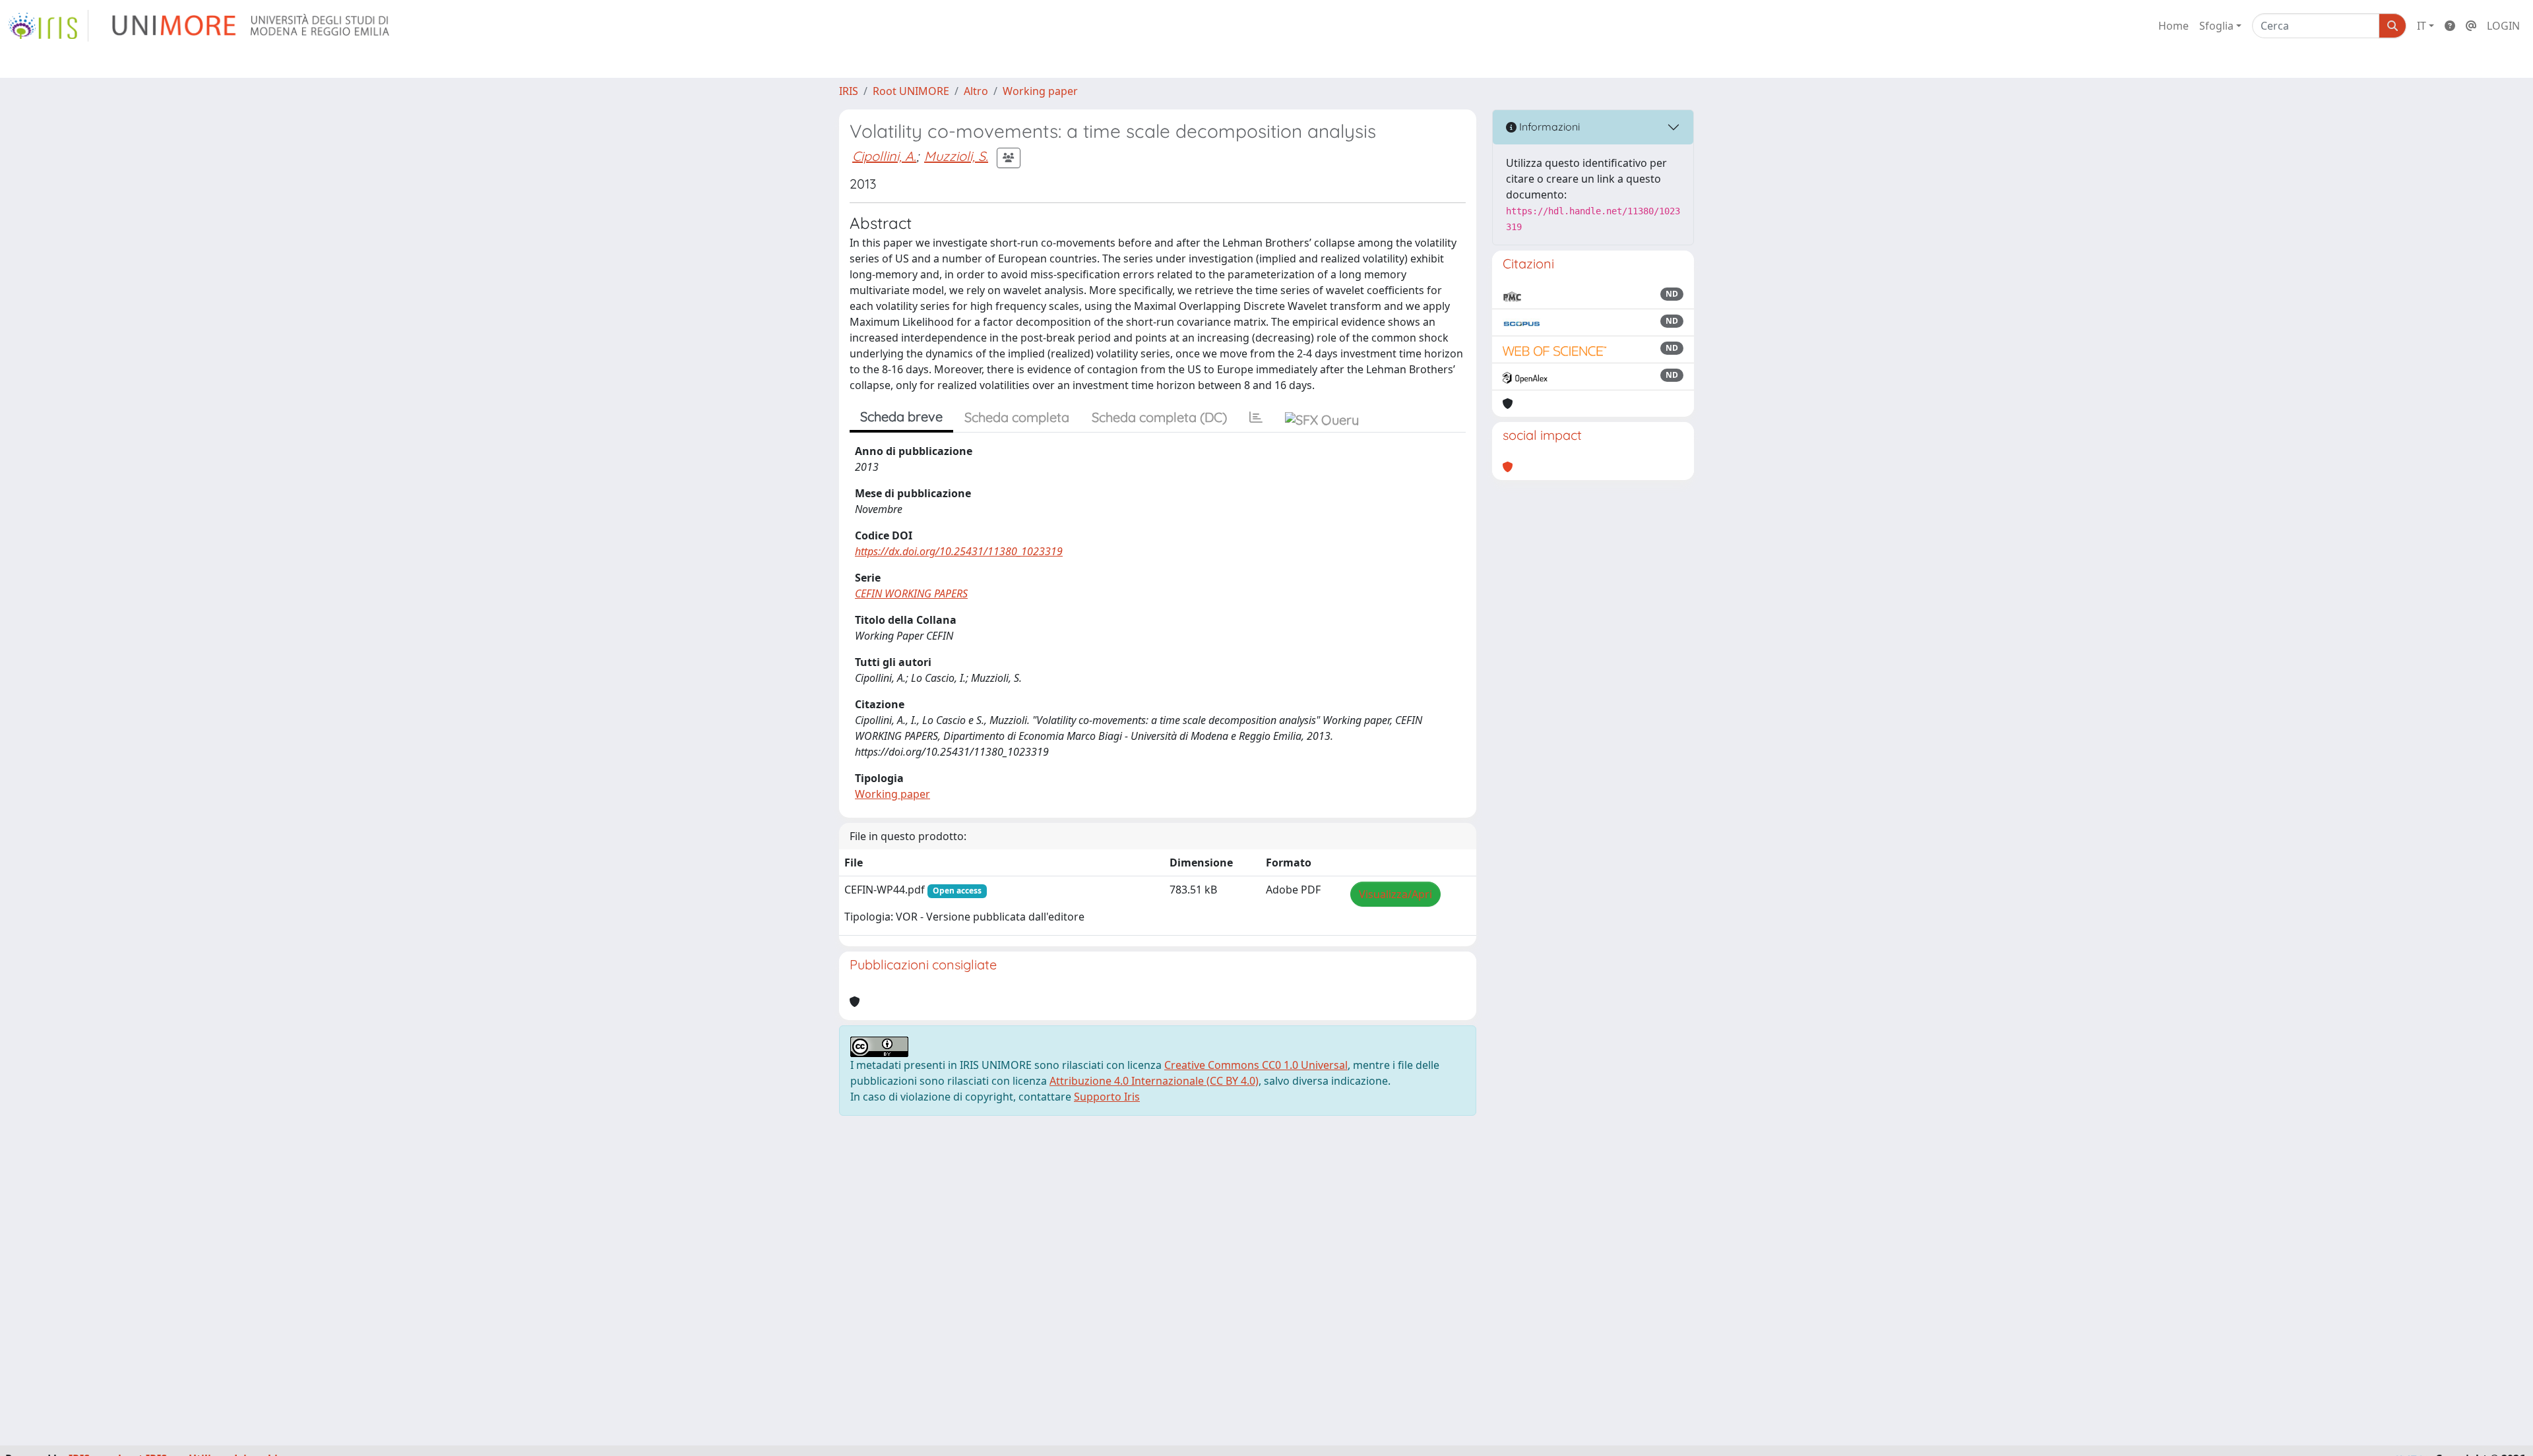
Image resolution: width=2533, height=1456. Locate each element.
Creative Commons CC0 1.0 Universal (1256, 1065)
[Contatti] (2471, 26)
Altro (976, 91)
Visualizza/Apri (1395, 894)
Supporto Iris (1107, 1097)
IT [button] (2422, 26)
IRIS (849, 91)
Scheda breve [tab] (901, 416)
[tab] (1256, 417)
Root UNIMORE (911, 91)
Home (2173, 26)
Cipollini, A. (884, 156)
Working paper (1040, 91)
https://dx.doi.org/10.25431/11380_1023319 (959, 551)
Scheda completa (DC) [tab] (1159, 417)
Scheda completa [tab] (1017, 417)
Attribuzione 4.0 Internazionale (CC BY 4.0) (1154, 1081)
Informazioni (1548, 127)
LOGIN (2503, 26)
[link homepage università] (252, 26)
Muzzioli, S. (956, 156)
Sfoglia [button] (2216, 26)
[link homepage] (48, 26)
